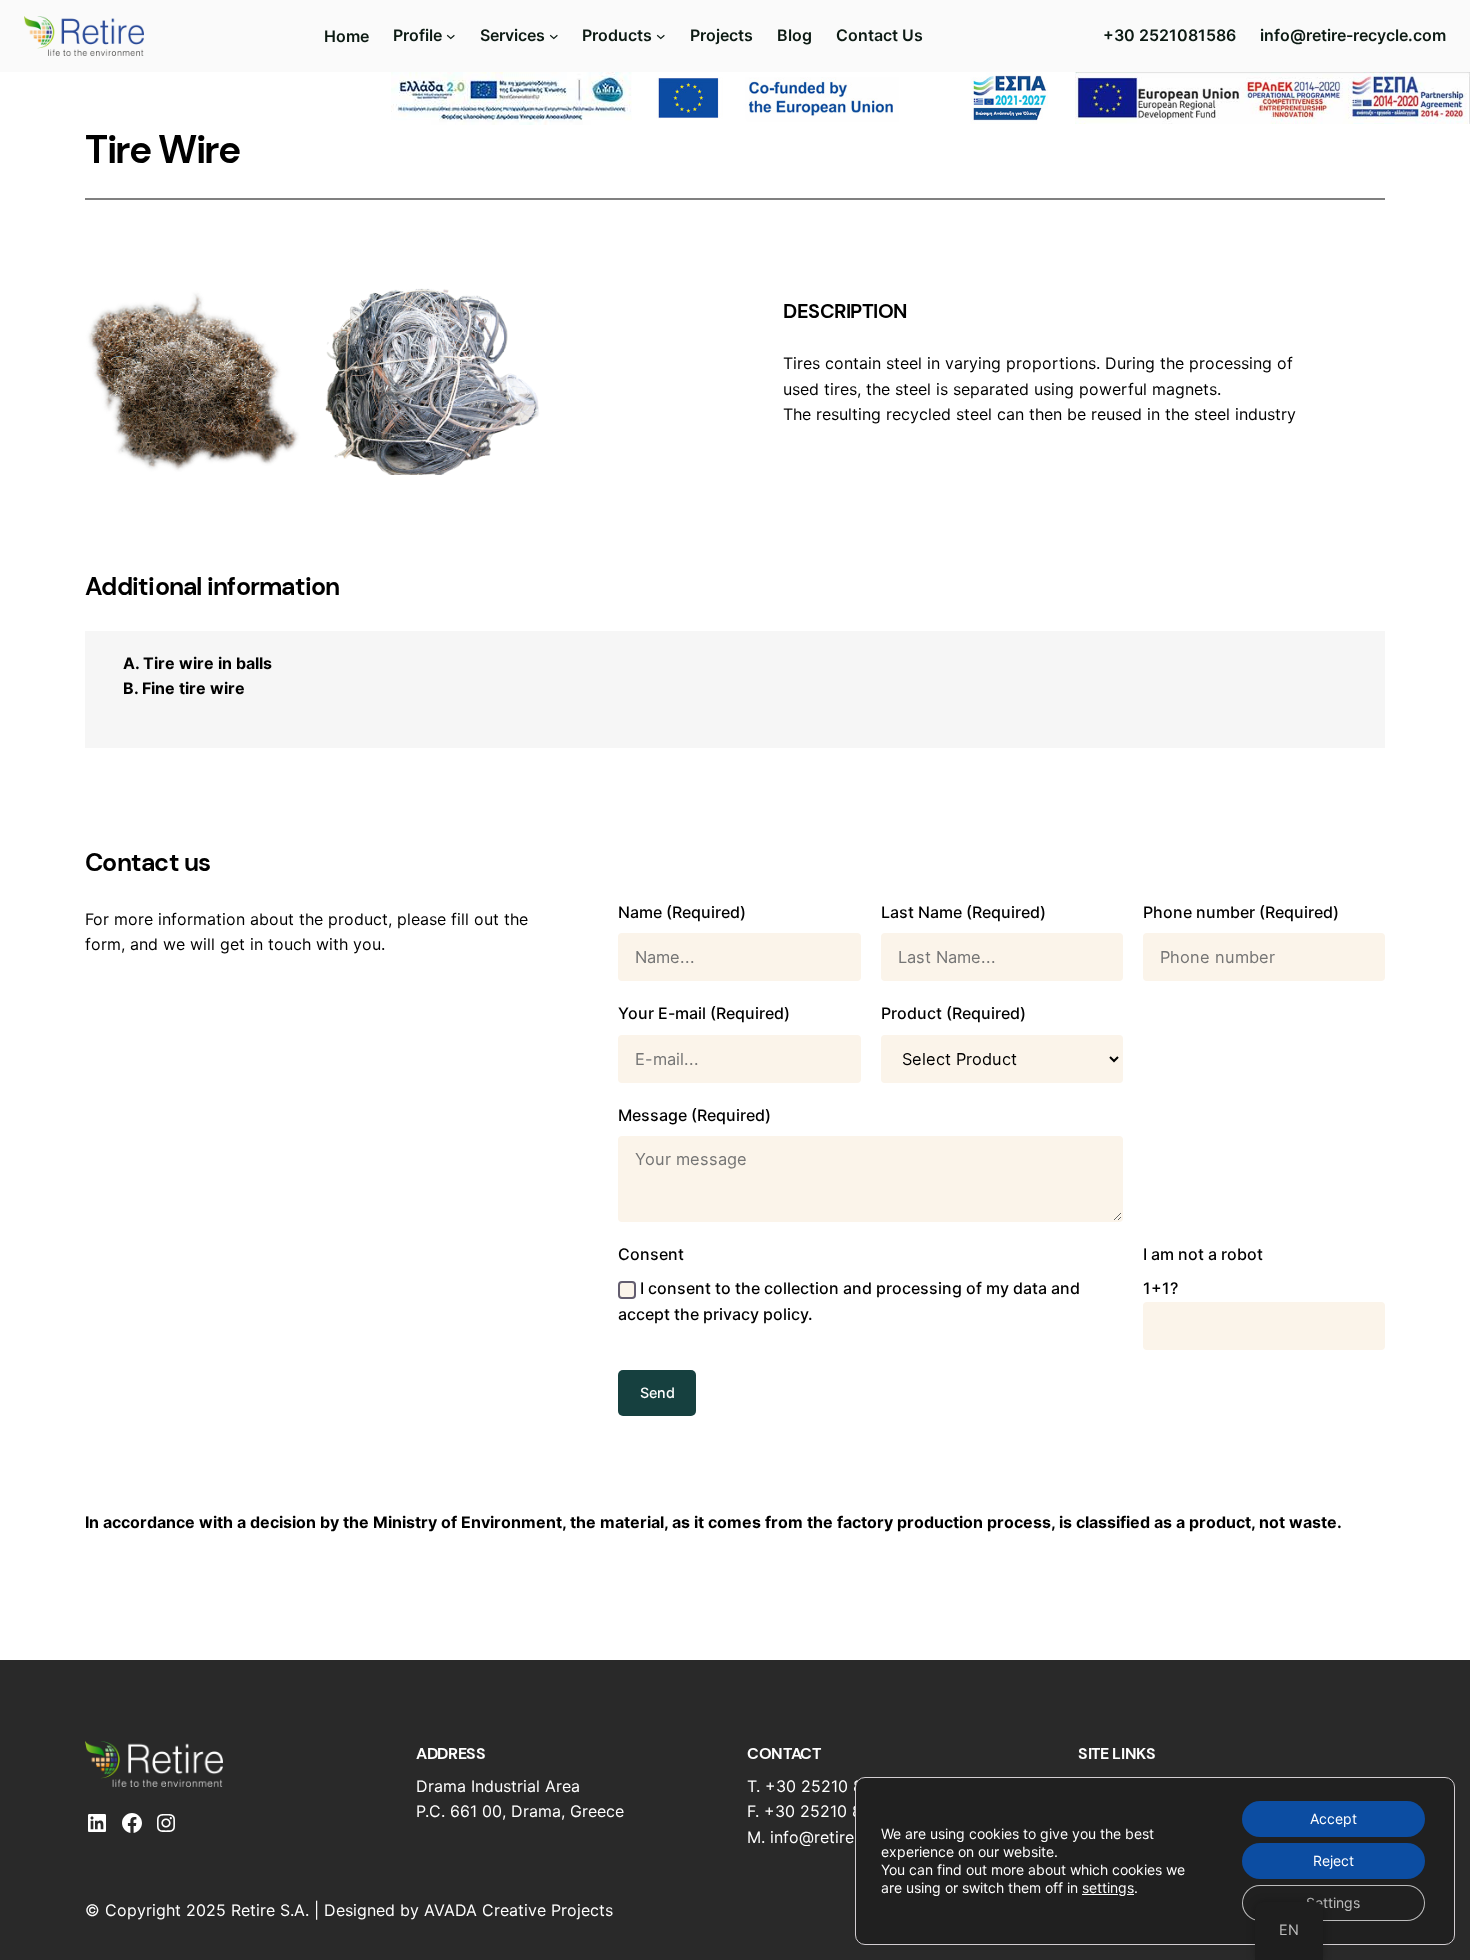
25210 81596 (849, 1811)
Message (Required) (694, 1115)
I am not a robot (1203, 1271)
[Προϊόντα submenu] (661, 36)
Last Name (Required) (963, 912)
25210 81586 (850, 1786)
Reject (1333, 1860)
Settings (1333, 1902)
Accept (1333, 1818)
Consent (849, 1283)
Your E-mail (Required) (704, 1013)
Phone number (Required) (1241, 912)
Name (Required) (682, 912)
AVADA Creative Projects (518, 1910)
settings (1108, 1887)
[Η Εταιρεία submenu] (451, 36)
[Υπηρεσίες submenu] (554, 36)
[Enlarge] (275, 315)
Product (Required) (953, 1013)
